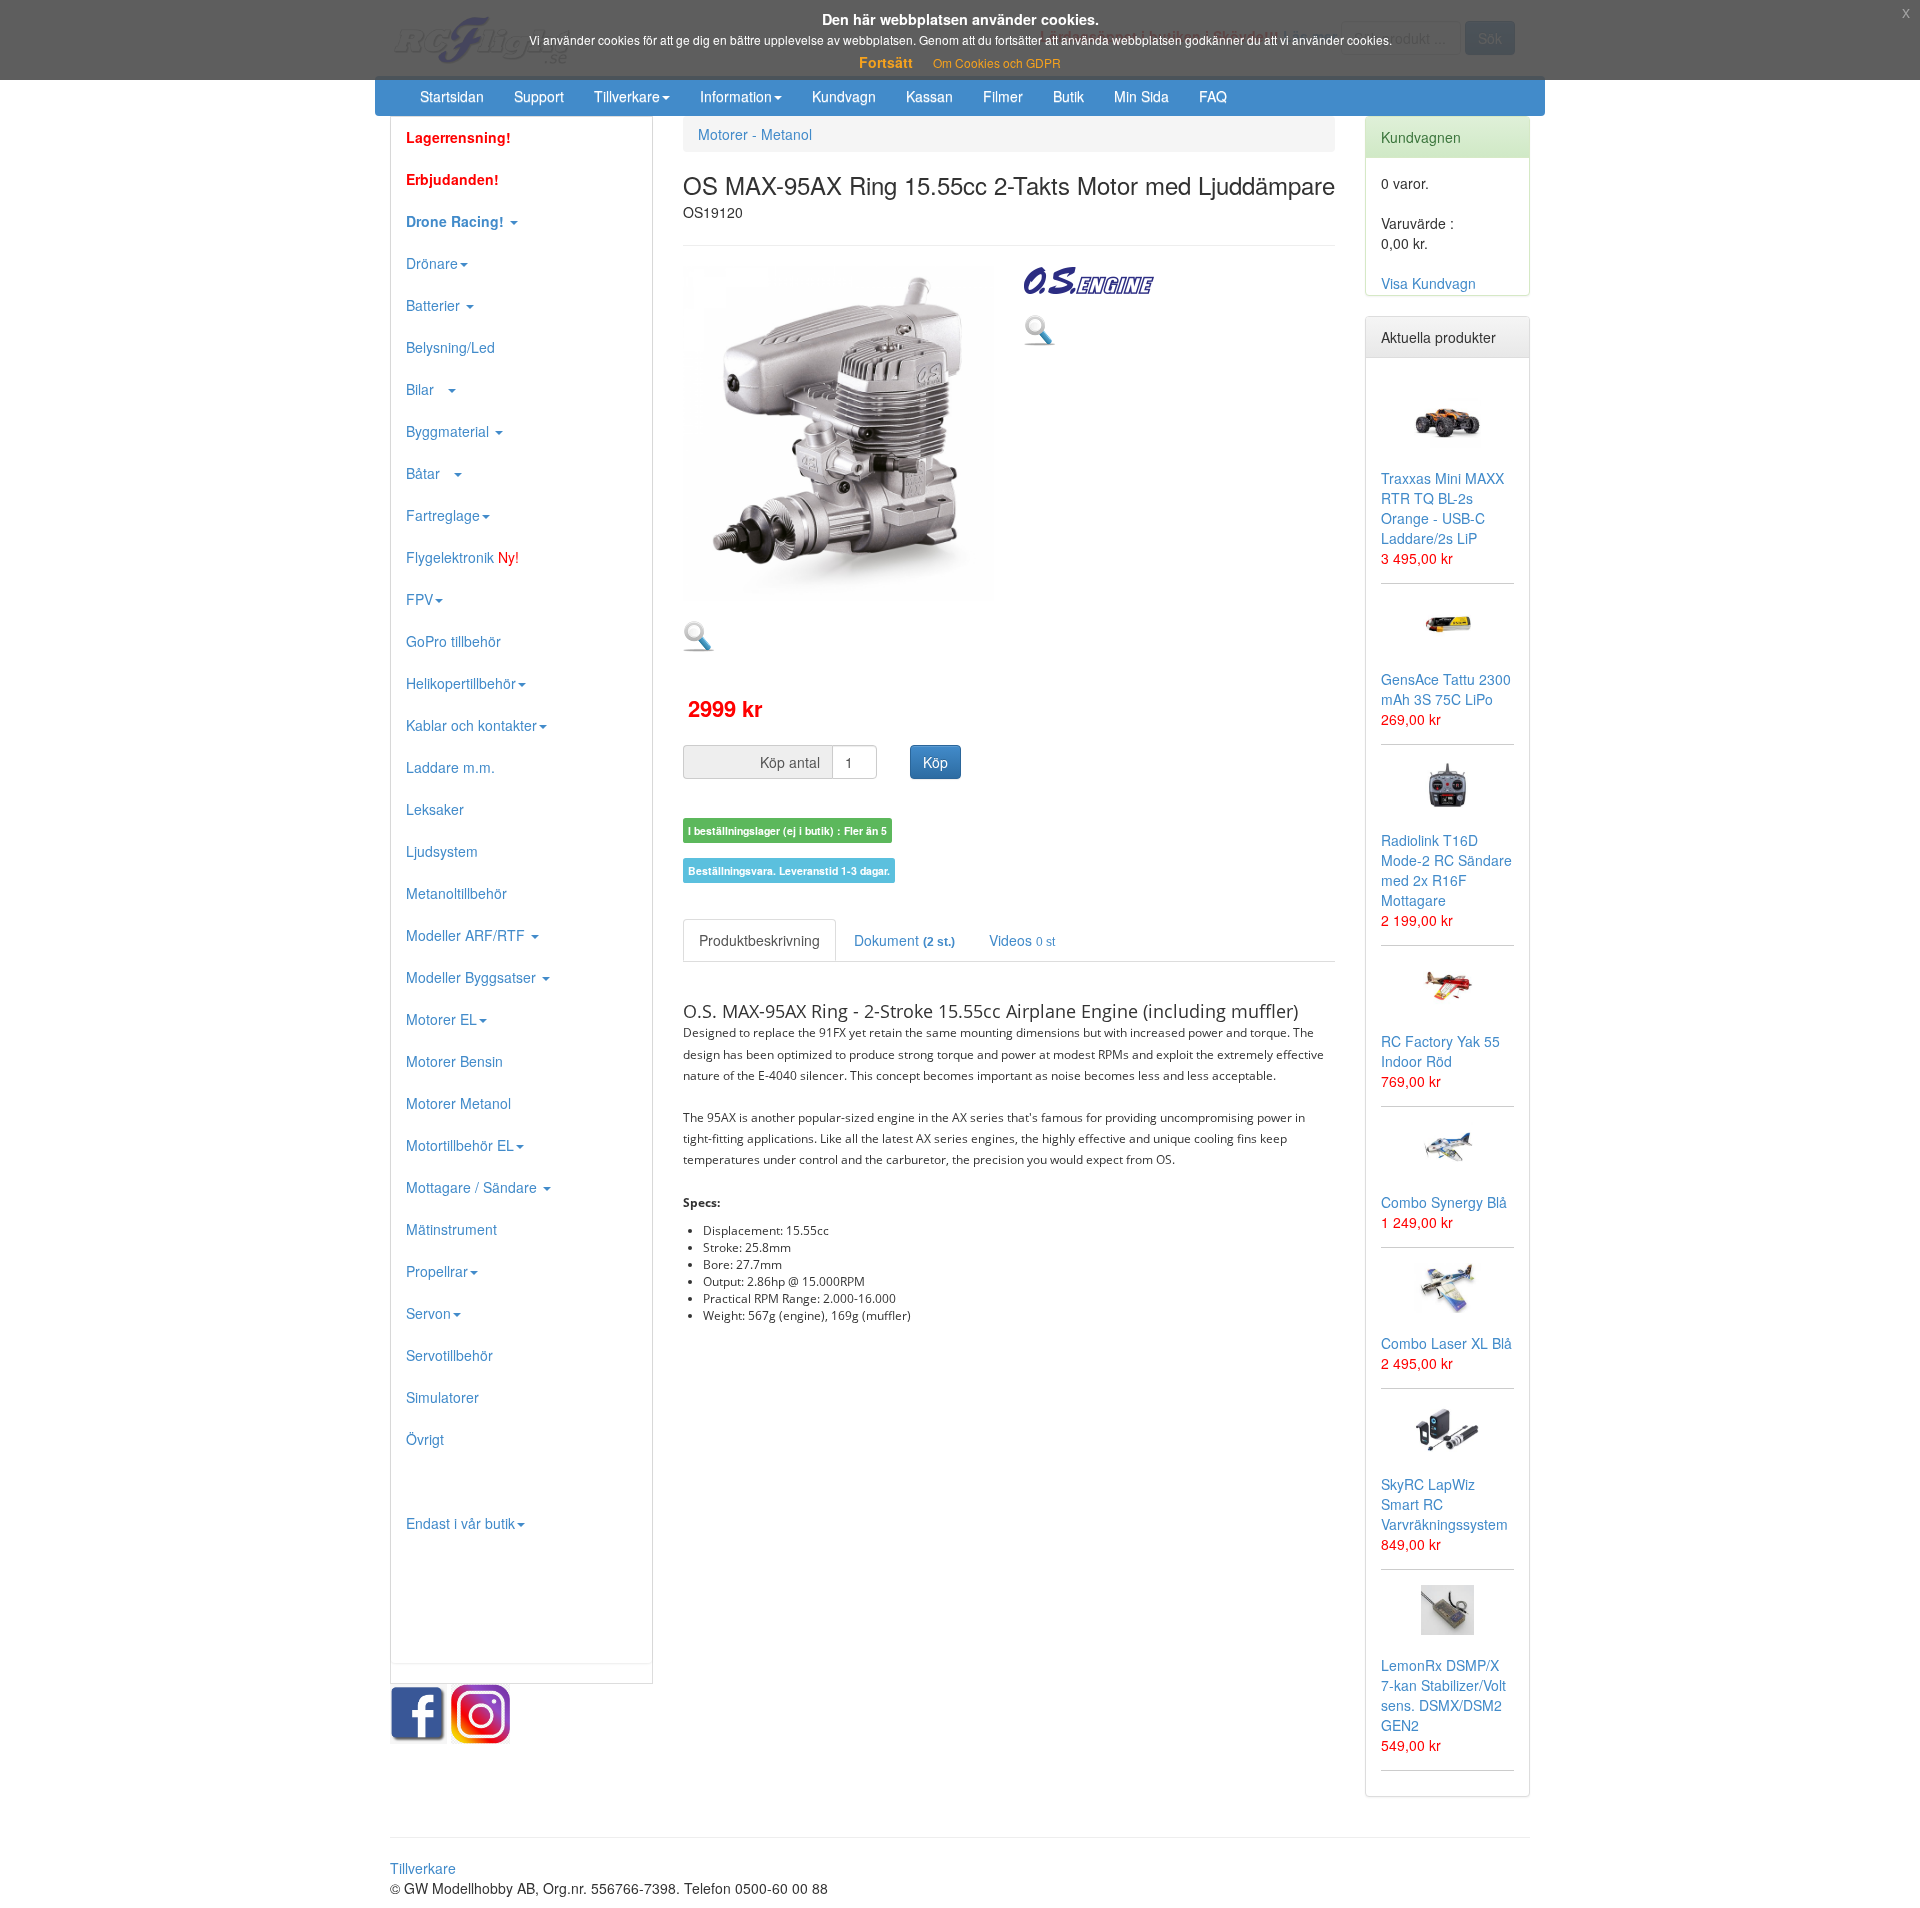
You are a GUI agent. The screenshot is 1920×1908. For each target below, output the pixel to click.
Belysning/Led (450, 347)
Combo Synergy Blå (1444, 1202)
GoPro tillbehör (453, 641)
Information (736, 96)
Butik (1068, 96)
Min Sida (1141, 96)
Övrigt (425, 1439)
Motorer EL (441, 1019)
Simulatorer (442, 1397)
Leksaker (435, 809)
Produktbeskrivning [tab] (759, 940)
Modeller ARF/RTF (467, 935)
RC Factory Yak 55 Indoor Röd (1440, 1051)
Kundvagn (844, 96)
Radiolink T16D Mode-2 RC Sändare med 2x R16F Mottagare (1446, 870)
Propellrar (437, 1271)
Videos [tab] (1022, 940)
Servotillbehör (449, 1355)
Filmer (1003, 96)
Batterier (435, 305)
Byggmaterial (449, 431)
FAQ (1213, 96)
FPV (419, 599)
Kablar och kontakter (471, 725)
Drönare (432, 263)
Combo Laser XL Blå (1446, 1343)
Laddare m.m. (450, 767)
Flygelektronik (462, 557)
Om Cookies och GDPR (997, 62)
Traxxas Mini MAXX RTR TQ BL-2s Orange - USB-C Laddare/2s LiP (1442, 508)
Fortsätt (886, 62)
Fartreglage (443, 515)
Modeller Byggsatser (473, 977)
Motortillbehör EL (460, 1145)
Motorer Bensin (454, 1061)
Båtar (429, 473)
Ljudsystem (442, 851)
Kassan (929, 96)
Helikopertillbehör (461, 683)
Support (539, 96)
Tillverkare (627, 96)
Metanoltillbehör (456, 893)
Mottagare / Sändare (473, 1187)
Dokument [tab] (904, 940)
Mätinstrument (451, 1229)
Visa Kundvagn (1428, 283)
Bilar (426, 389)
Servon (428, 1313)
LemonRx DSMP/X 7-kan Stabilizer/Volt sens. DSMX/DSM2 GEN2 (1443, 1695)
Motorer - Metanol (755, 134)
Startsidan (452, 96)
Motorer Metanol (458, 1103)
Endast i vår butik (460, 1523)
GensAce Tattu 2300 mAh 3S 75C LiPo (1446, 689)
